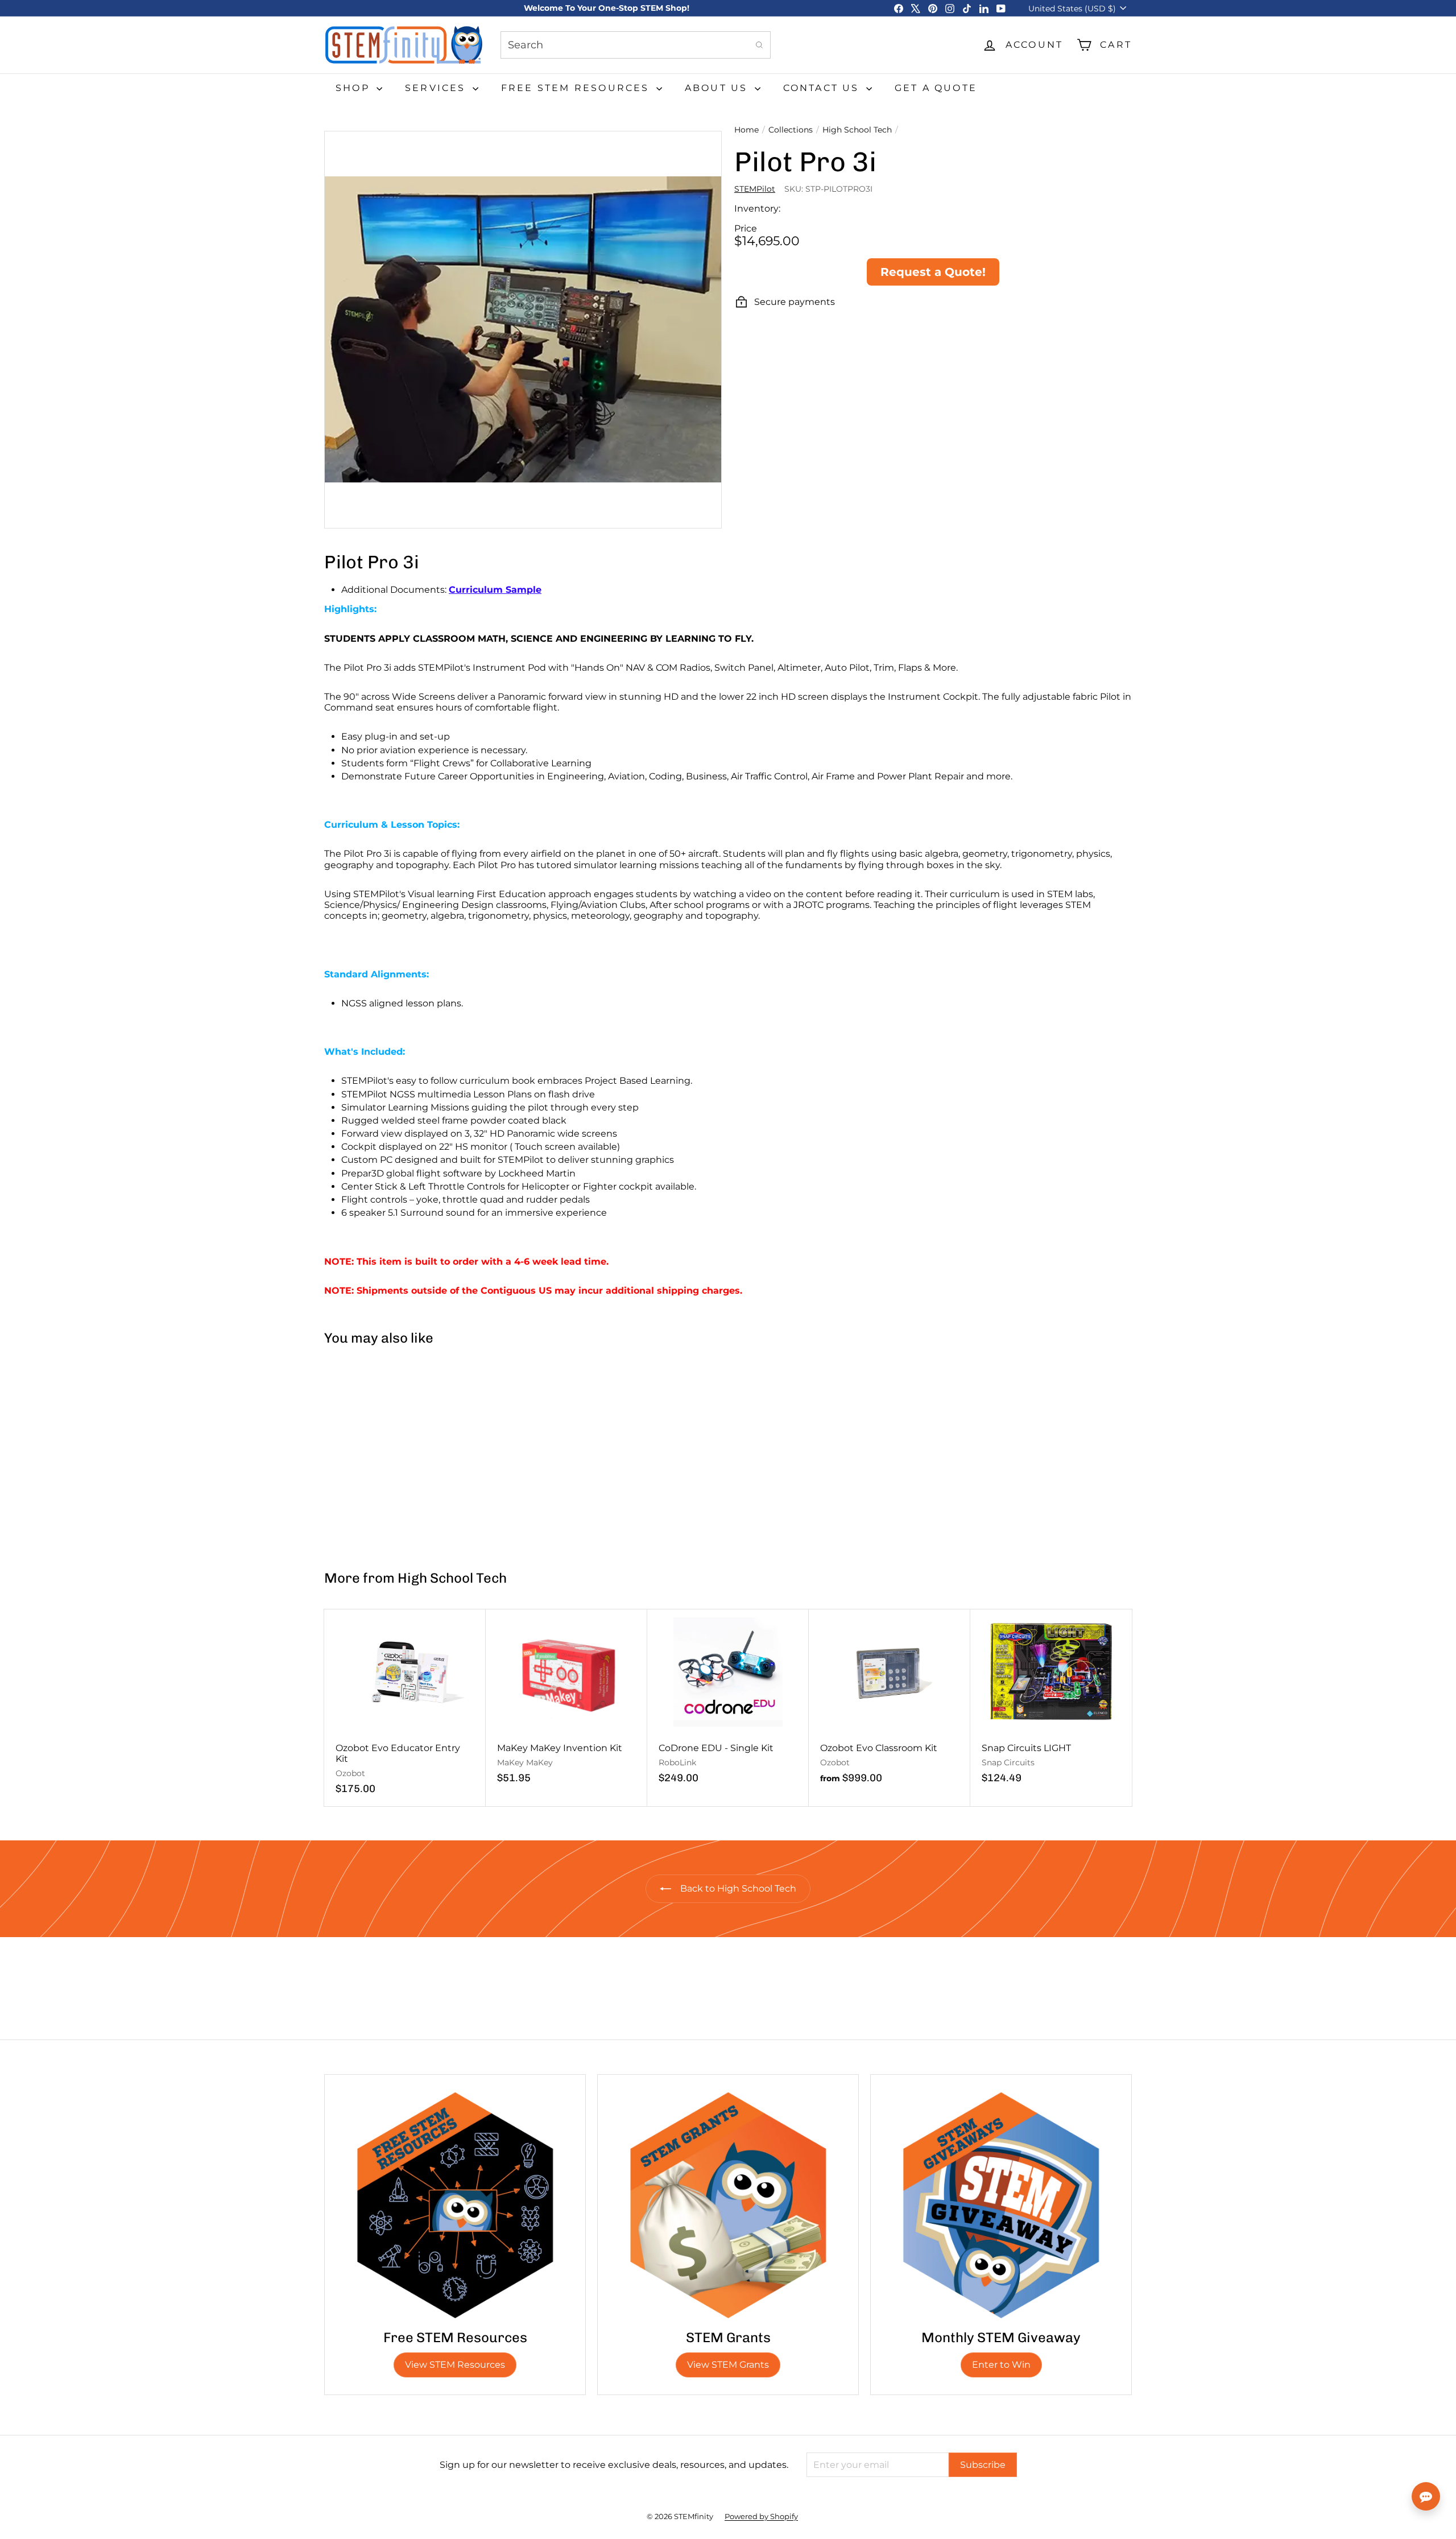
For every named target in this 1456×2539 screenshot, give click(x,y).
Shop (355, 88)
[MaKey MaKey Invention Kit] (566, 1702)
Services (437, 88)
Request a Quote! (933, 272)
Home (746, 130)
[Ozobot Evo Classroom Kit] (890, 1702)
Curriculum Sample (495, 590)
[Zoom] (523, 330)
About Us (718, 88)
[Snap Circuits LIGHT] (1051, 1702)
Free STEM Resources (577, 88)
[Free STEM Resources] (455, 2205)
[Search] (759, 45)
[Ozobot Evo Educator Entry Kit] (405, 1708)
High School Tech (857, 130)
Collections (791, 130)
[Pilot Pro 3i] (392, 1453)
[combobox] (636, 45)
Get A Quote (936, 88)
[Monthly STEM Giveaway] (1001, 2205)
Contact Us (823, 88)
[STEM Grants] (728, 2205)
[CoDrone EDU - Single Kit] (728, 1702)
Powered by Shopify (761, 2516)
